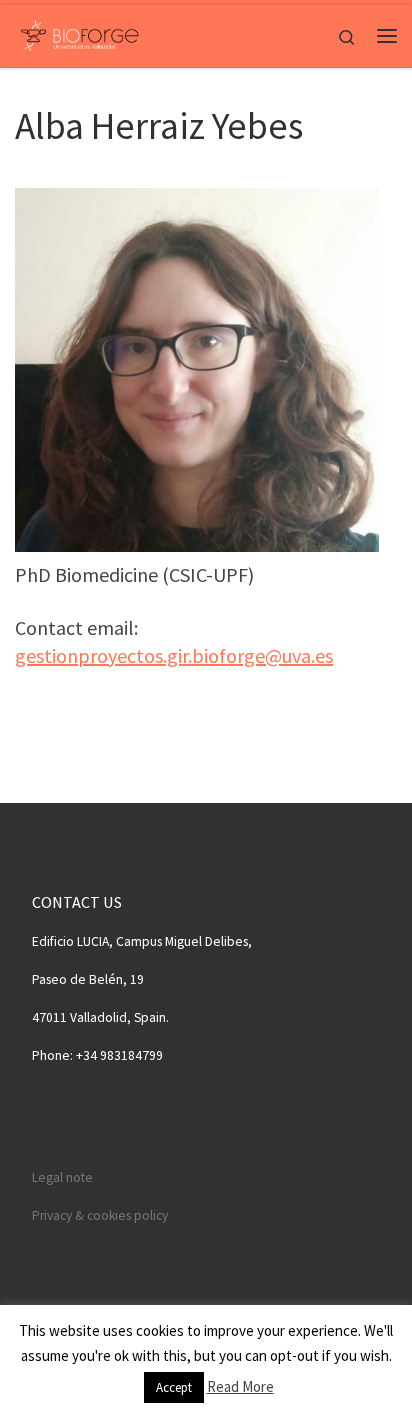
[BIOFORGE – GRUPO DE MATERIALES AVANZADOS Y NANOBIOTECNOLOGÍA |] (79, 33)
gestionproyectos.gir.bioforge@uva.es (174, 655)
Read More (240, 1386)
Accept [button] (174, 1387)
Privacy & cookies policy (100, 1215)
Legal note (62, 1177)
